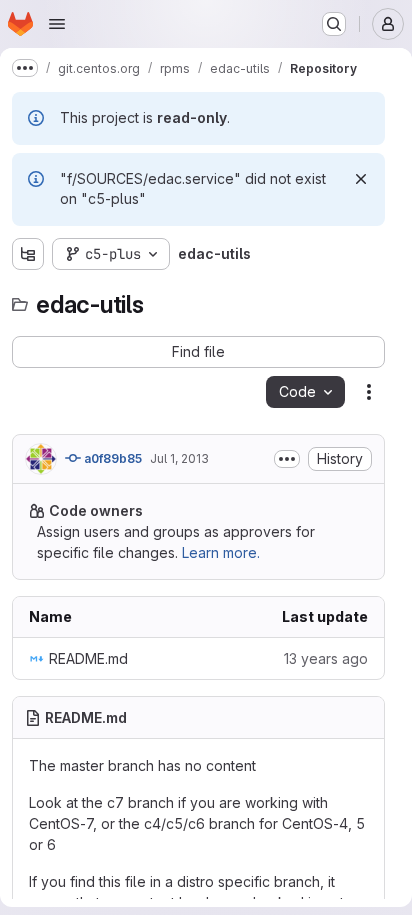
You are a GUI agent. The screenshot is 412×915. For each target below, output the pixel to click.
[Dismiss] (361, 179)
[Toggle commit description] (287, 459)
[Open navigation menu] (57, 24)
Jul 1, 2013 (179, 458)
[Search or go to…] (334, 24)
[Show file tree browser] (28, 254)
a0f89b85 (111, 458)
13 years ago (326, 658)
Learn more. (221, 552)
